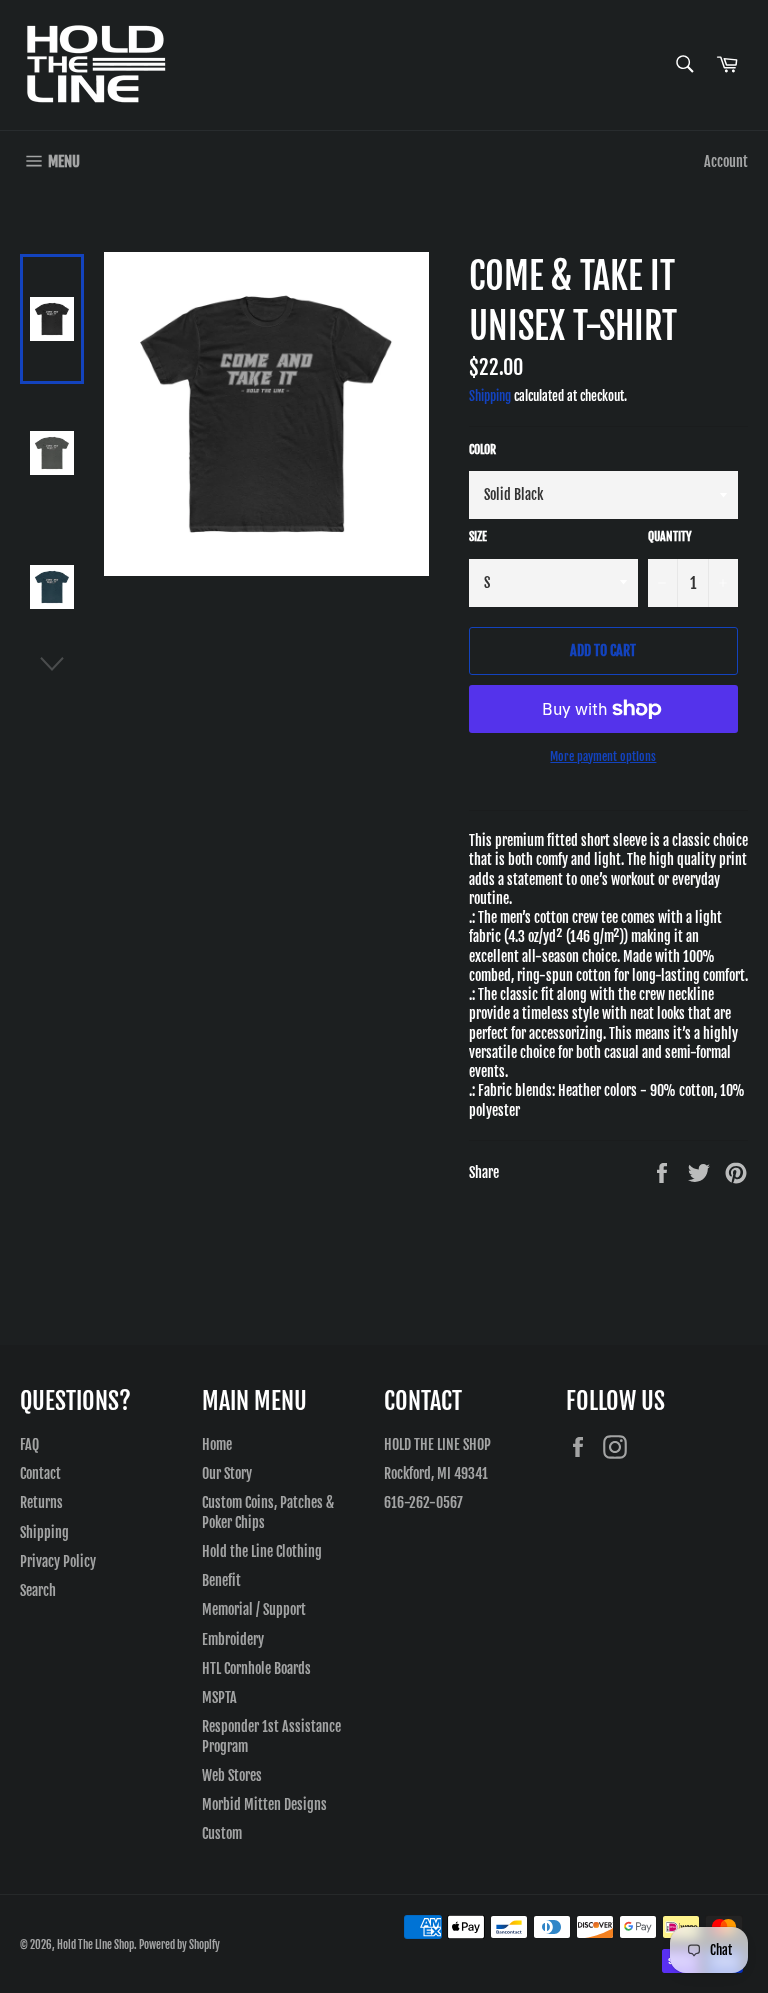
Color (482, 449)
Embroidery (233, 1639)
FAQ (29, 1444)
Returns (41, 1502)
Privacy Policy (58, 1561)
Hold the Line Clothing (262, 1551)
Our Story (227, 1473)
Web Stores (232, 1775)
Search (38, 1590)
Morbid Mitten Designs (264, 1804)
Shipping (490, 396)
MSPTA (219, 1697)
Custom (222, 1833)
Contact (40, 1473)
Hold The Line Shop (95, 1945)
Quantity (670, 536)
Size (478, 536)
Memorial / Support (254, 1609)
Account (726, 161)
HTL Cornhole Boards (256, 1668)
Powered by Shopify (179, 1945)
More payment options (603, 756)
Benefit (221, 1580)
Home (217, 1444)
